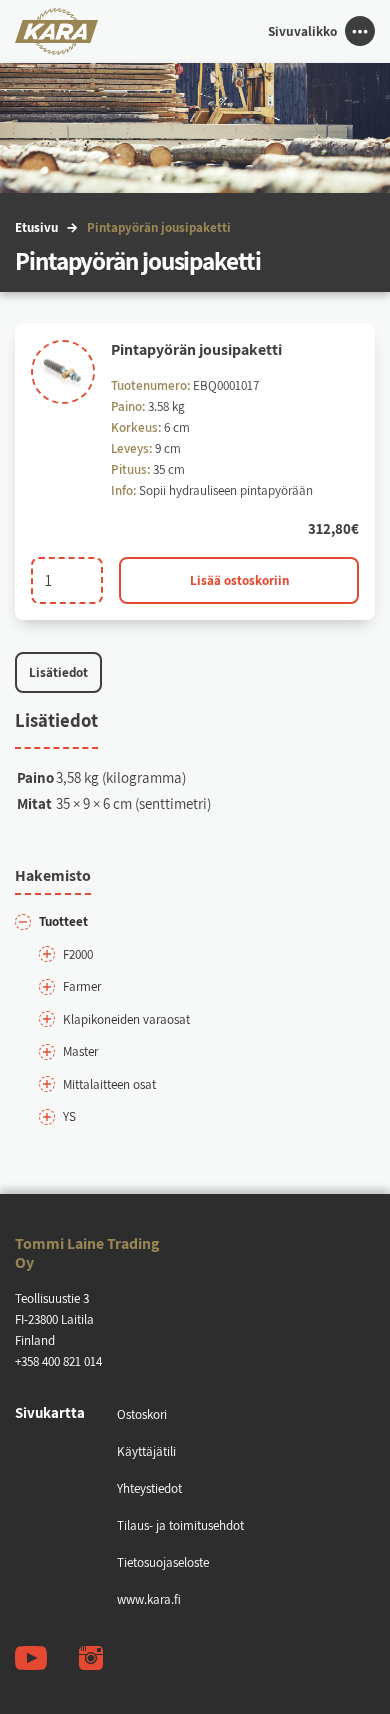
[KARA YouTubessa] (31, 1658)
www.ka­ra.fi (149, 1599)
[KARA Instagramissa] (91, 1658)
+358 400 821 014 (58, 1361)
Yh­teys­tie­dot (149, 1488)
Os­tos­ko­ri (142, 1414)
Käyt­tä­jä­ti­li (146, 1451)
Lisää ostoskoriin (239, 580)
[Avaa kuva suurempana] (63, 372)
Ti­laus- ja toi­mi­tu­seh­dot (180, 1525)
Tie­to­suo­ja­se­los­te (163, 1562)
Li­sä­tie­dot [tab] (58, 672)
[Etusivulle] (56, 32)
